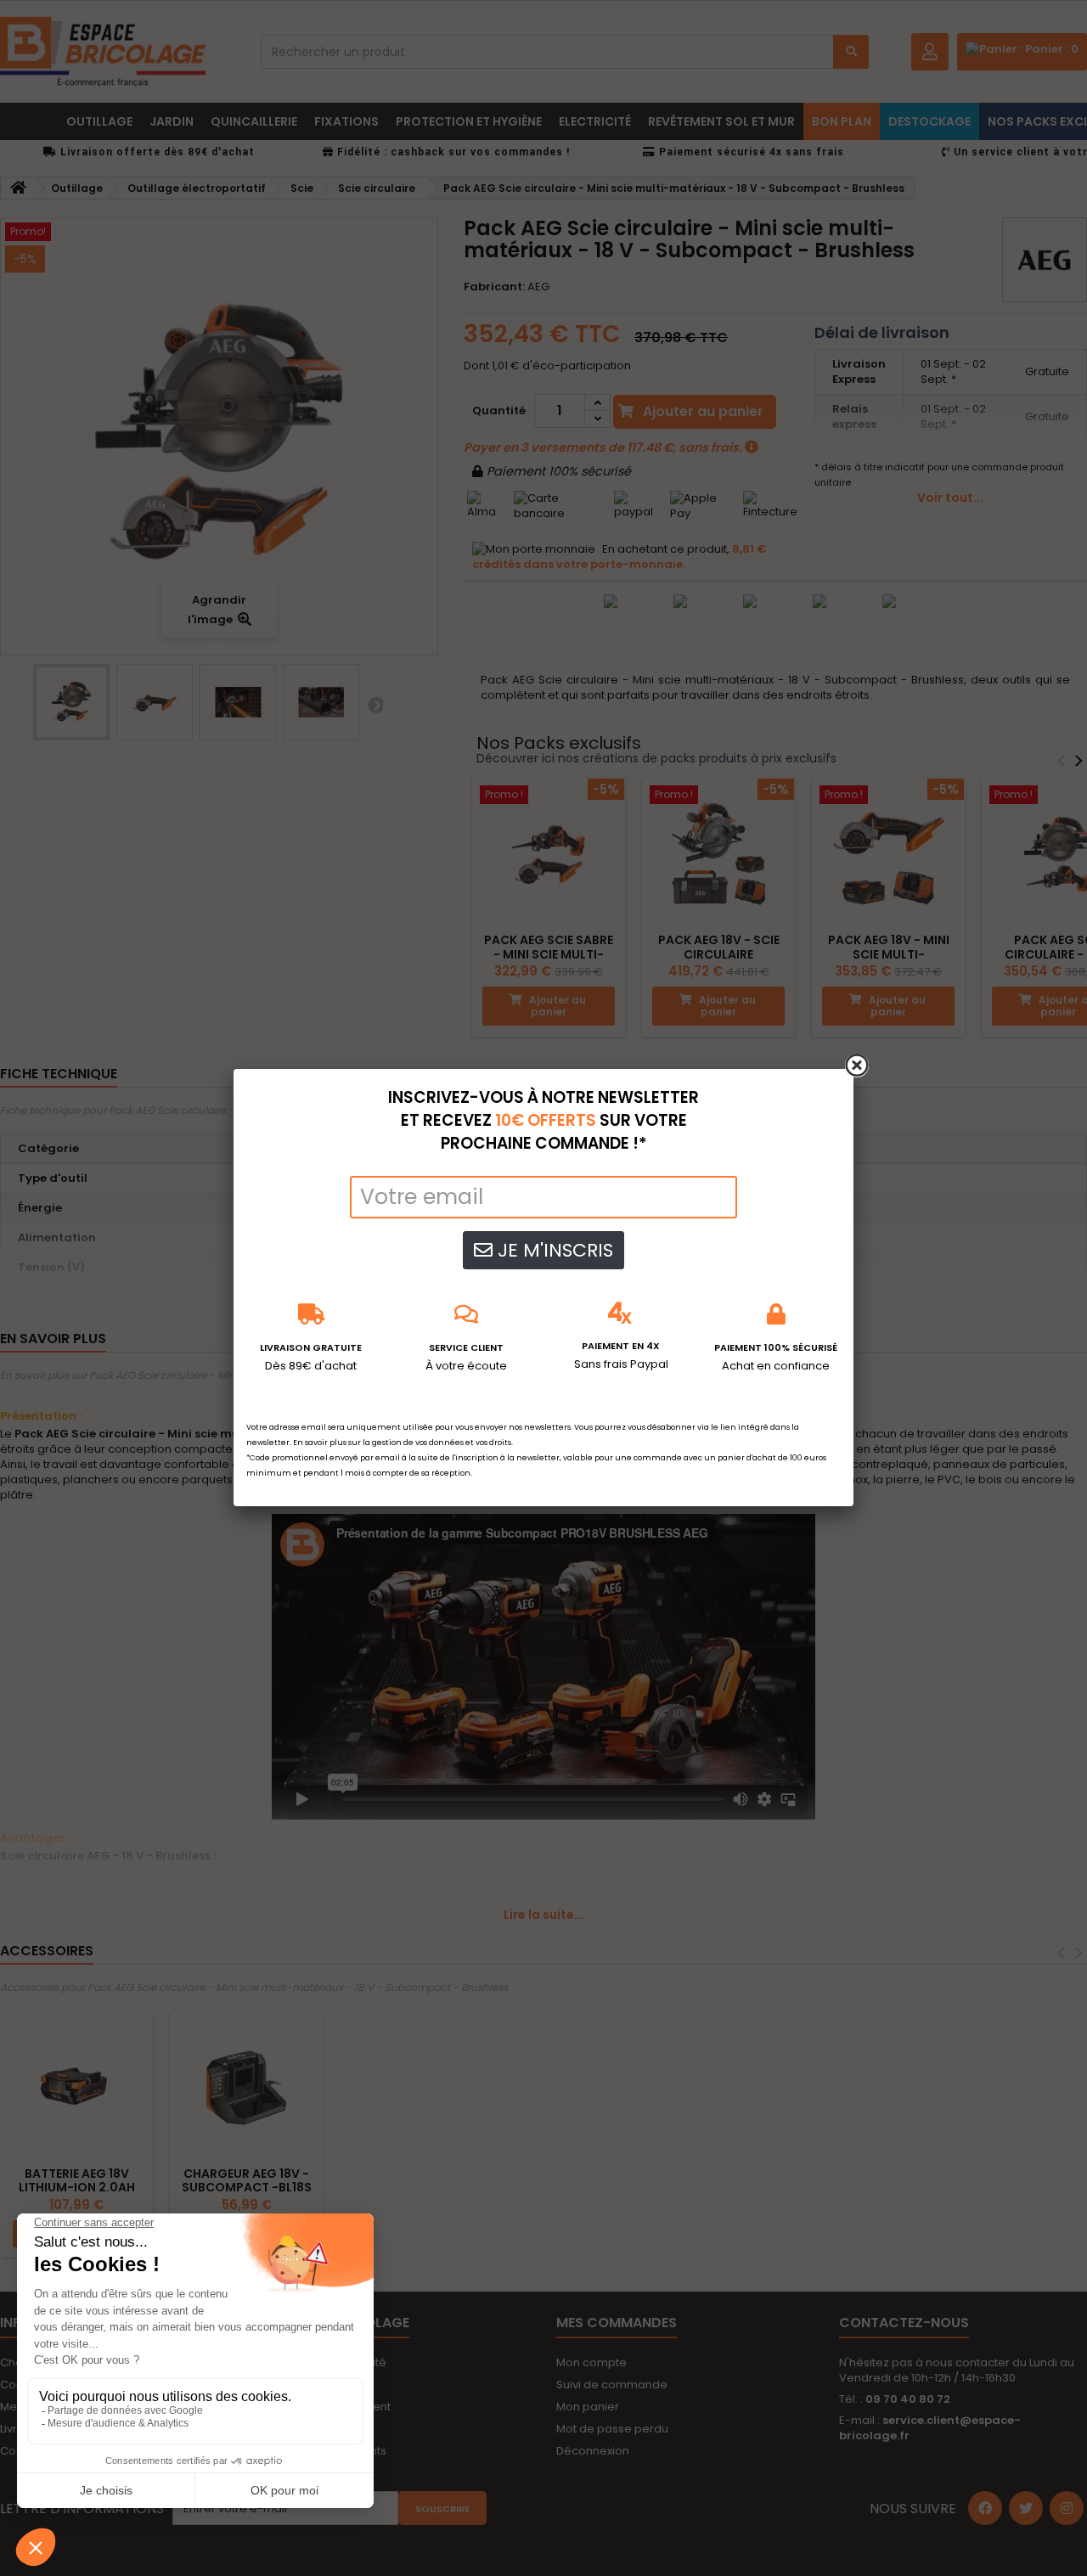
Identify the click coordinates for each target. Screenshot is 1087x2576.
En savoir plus (320, 1443)
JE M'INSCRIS (553, 1250)
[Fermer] (857, 1066)
